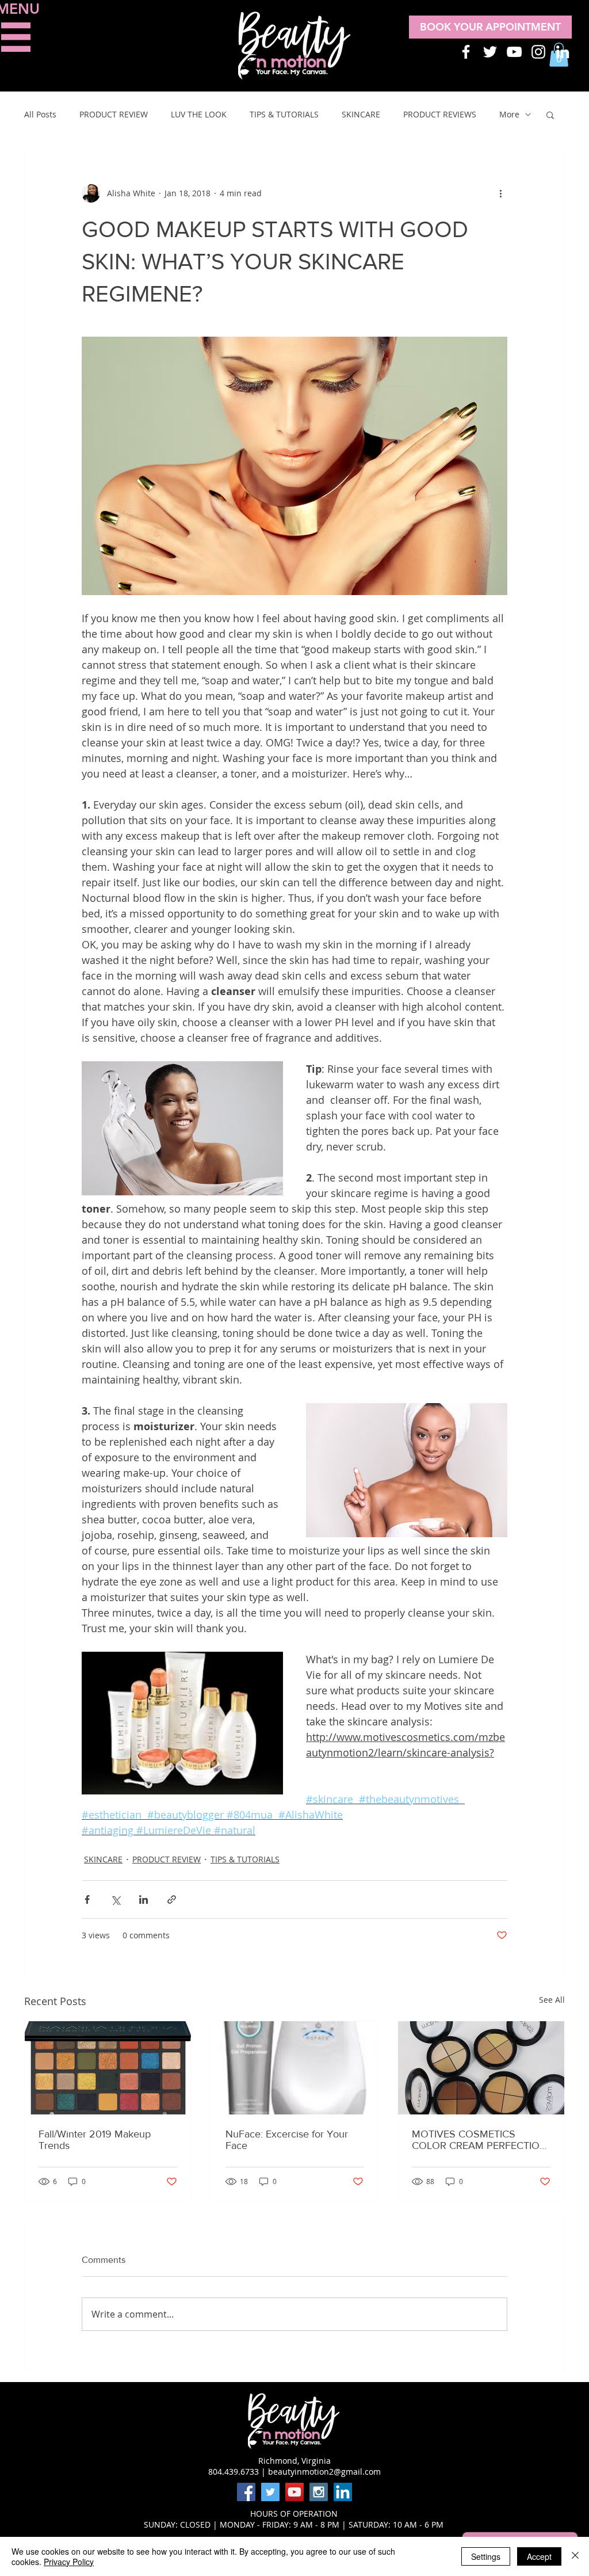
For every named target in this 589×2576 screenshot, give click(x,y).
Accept (539, 2556)
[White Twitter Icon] (490, 52)
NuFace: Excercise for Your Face (287, 2140)
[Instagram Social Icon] (319, 2492)
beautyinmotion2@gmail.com (324, 2472)
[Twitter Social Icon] (270, 2492)
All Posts (40, 114)
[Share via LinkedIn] (144, 1899)
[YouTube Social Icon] (294, 2492)
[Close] (575, 2556)
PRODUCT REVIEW (114, 114)
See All (552, 2000)
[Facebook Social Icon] (246, 2492)
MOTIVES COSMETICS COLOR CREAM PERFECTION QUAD (479, 2140)
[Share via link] (172, 1899)
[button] (16, 37)
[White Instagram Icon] (538, 52)
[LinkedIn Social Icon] (343, 2492)
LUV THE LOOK (199, 114)
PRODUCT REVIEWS (440, 114)
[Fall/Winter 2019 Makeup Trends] (108, 2068)
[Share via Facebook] (87, 1899)
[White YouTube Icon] (514, 52)
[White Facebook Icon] (466, 52)
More (509, 114)
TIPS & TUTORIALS (284, 114)
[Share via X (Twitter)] (115, 1899)
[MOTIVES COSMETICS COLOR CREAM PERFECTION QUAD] (481, 2068)
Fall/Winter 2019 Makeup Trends (95, 2140)
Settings (486, 2556)
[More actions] (500, 193)
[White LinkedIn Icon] (563, 52)
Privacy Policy (69, 2562)
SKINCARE (361, 114)
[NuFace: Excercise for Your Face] (295, 2068)
